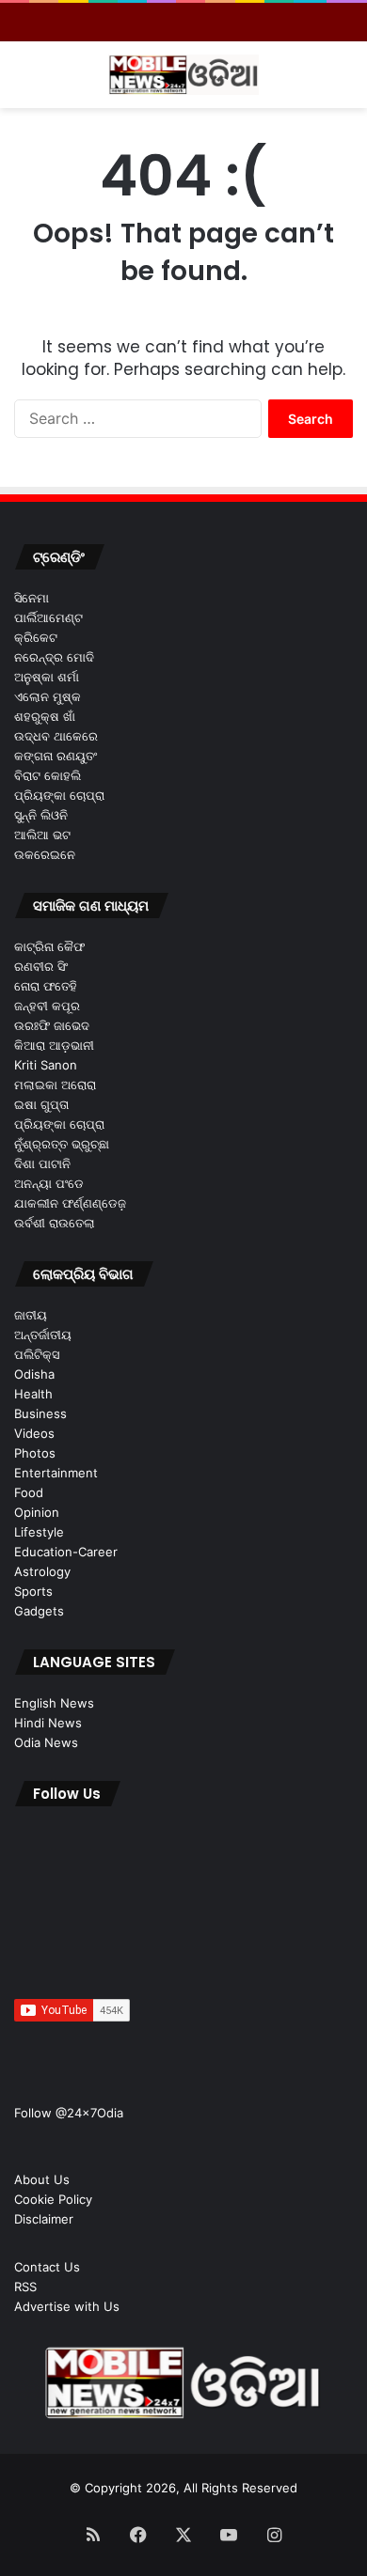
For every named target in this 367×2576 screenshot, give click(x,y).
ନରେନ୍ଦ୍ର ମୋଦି (54, 657)
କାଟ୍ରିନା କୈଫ (49, 946)
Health (33, 1394)
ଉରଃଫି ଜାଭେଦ (52, 1025)
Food (29, 1492)
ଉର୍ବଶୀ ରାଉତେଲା (55, 1223)
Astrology (42, 1571)
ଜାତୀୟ (31, 1315)
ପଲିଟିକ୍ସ (37, 1354)
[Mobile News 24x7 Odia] (183, 75)
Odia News (46, 1742)
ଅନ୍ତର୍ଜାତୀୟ (43, 1335)
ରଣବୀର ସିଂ (41, 966)
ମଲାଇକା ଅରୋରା (55, 1085)
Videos (34, 1433)
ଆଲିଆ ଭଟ (42, 835)
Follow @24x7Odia (69, 2113)
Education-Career (66, 1552)
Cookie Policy (53, 2199)
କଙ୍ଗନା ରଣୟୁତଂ (56, 756)
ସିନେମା (32, 598)
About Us (42, 2179)
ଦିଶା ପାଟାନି (42, 1163)
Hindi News (48, 1723)
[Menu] (24, 82)
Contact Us (47, 2267)
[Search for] (343, 82)
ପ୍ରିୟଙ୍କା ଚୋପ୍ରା (59, 795)
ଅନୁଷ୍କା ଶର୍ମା (47, 677)
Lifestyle (39, 1532)
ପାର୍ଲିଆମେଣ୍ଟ (48, 617)
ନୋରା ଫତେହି (46, 986)
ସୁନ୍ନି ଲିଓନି (41, 815)
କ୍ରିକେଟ (36, 637)
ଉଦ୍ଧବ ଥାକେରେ (56, 736)
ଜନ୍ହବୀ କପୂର (47, 1006)
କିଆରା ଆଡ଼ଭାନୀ (54, 1045)
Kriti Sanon (46, 1065)
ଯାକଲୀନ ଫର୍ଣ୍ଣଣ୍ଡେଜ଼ (70, 1203)
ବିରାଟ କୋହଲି (48, 775)
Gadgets (39, 1611)
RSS (25, 2287)
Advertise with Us (67, 2306)
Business (40, 1413)
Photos (35, 1453)
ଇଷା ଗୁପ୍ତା (41, 1104)
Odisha (34, 1374)
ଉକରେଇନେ (45, 854)
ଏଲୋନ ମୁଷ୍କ (48, 696)
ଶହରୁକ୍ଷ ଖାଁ (45, 716)
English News (54, 1703)
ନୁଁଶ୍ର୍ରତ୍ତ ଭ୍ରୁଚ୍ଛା (62, 1144)
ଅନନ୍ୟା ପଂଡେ (49, 1183)
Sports (33, 1591)
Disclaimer (44, 2219)
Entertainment (56, 1473)
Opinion (37, 1512)
